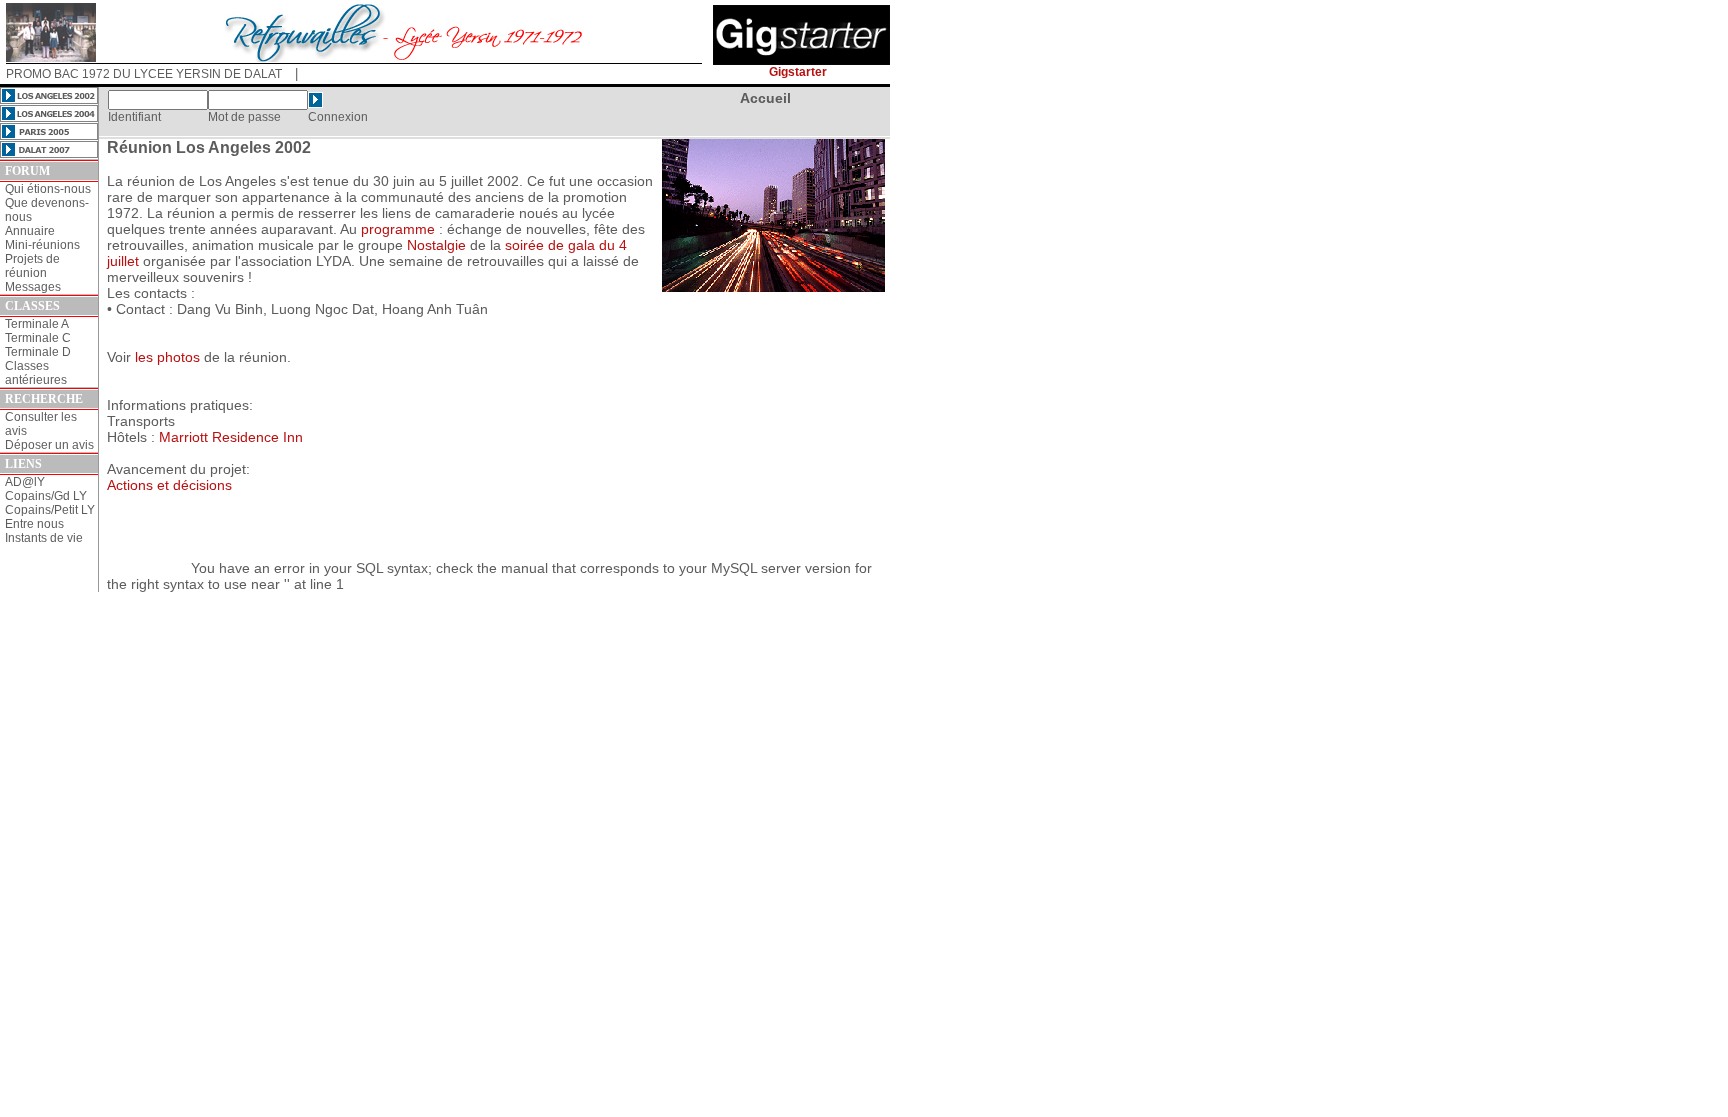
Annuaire (30, 231)
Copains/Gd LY (46, 496)
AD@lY (25, 482)
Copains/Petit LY (50, 510)
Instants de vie (44, 538)
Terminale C (38, 338)
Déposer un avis (49, 445)
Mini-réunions (42, 245)
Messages (33, 287)
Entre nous (34, 524)
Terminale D (38, 352)
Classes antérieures (36, 373)
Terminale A (37, 324)
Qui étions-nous (48, 189)
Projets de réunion (32, 266)
